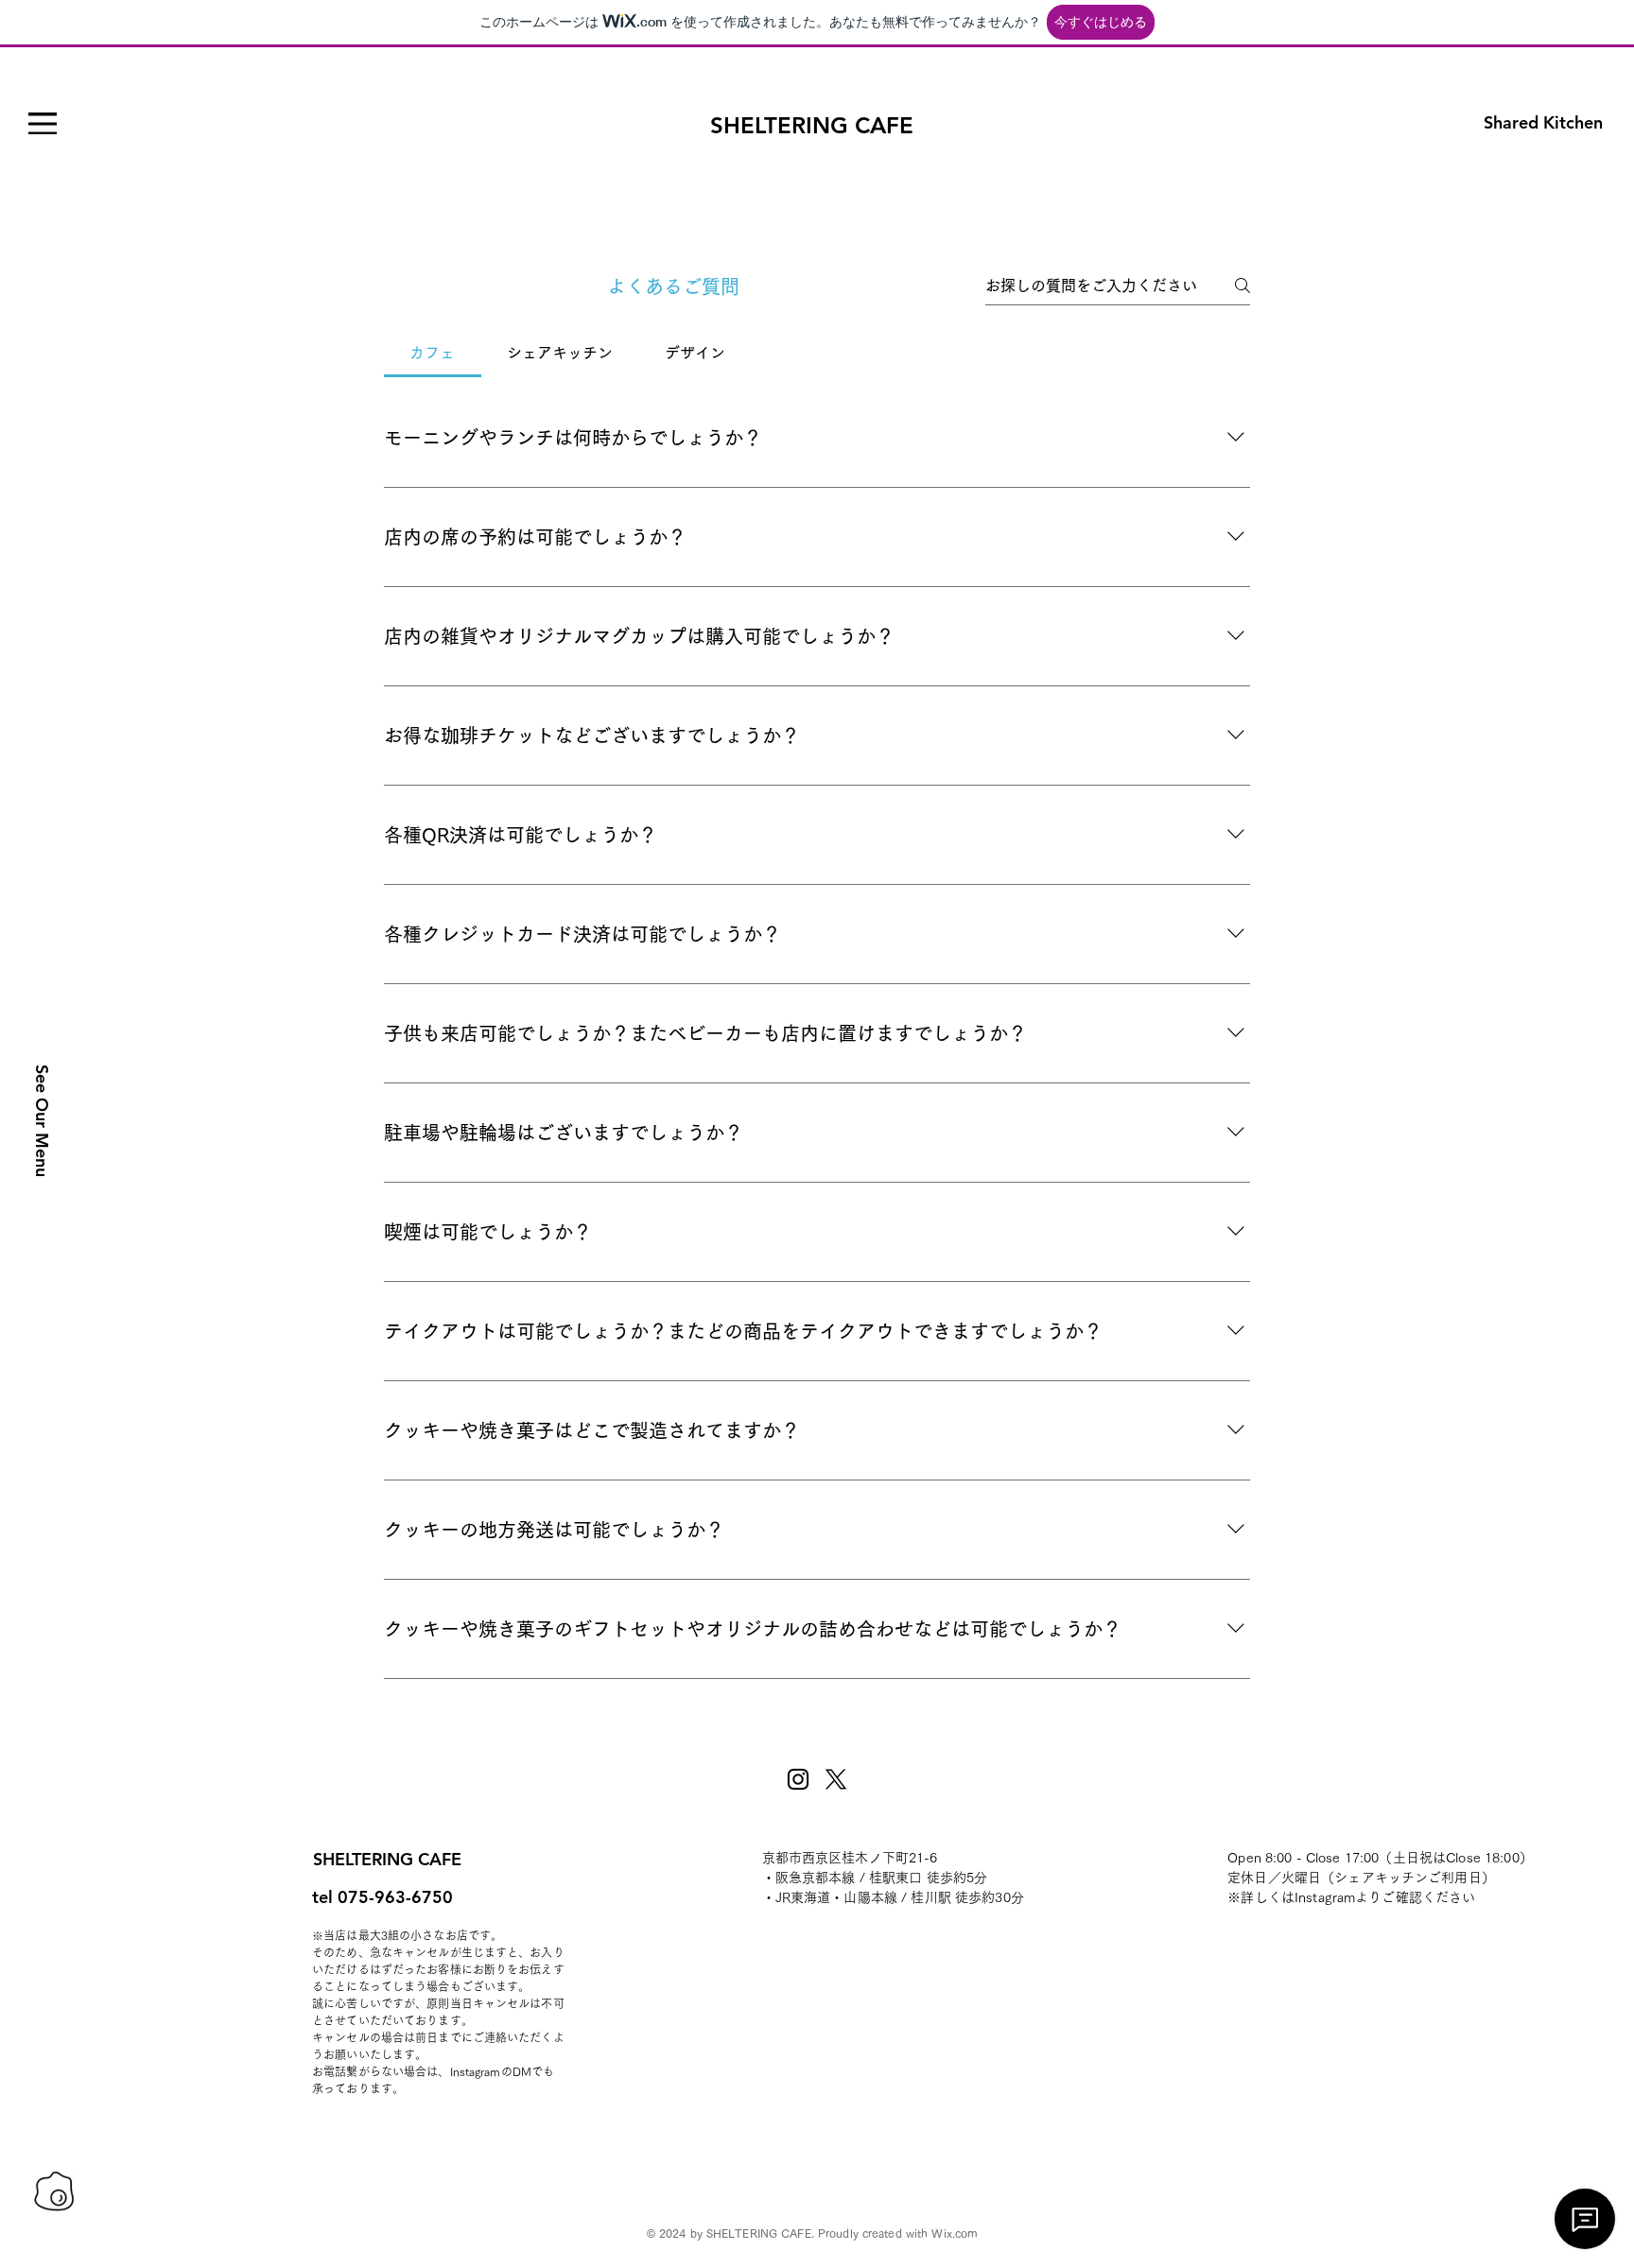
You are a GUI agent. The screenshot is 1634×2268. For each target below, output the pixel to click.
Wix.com (955, 2233)
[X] (836, 1779)
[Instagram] (798, 1779)
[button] (43, 123)
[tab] (433, 353)
